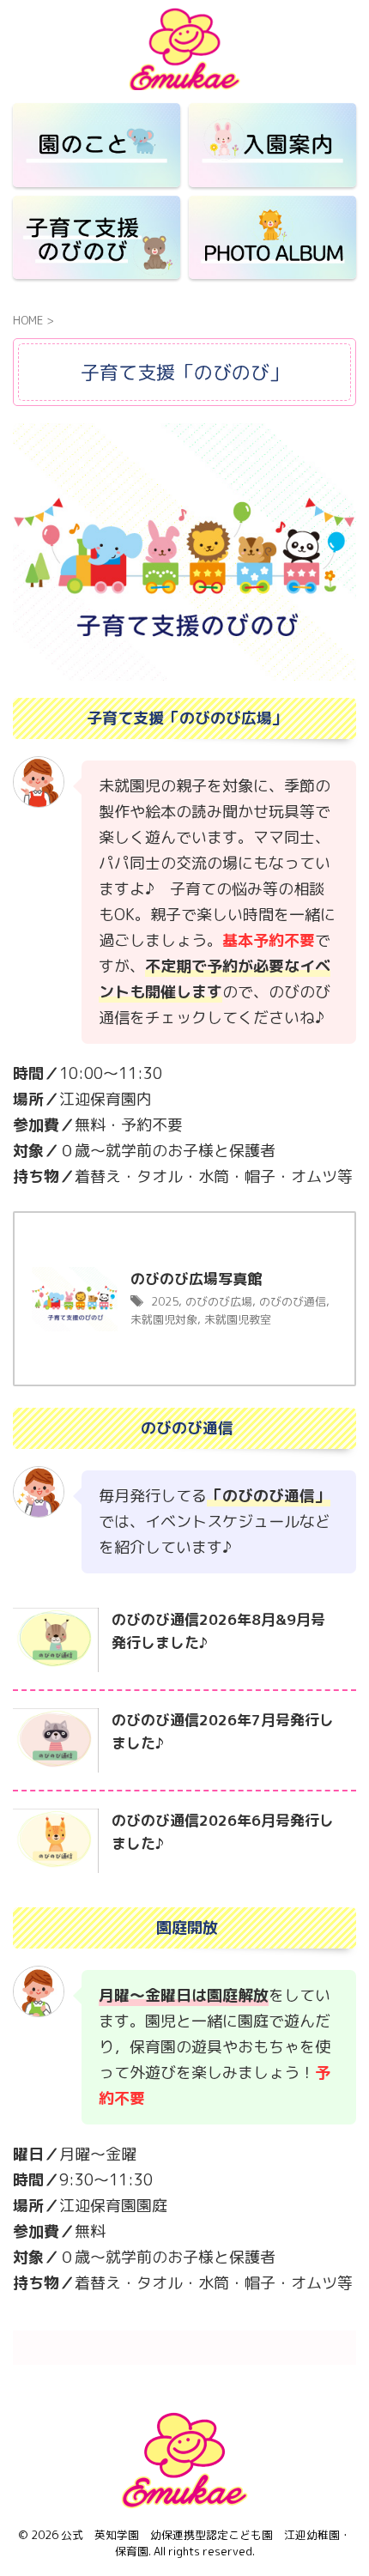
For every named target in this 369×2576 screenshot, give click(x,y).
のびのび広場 (219, 1301)
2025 (165, 1301)
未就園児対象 (164, 1319)
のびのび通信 (293, 1301)
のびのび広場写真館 (203, 1279)
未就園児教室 (238, 1319)
